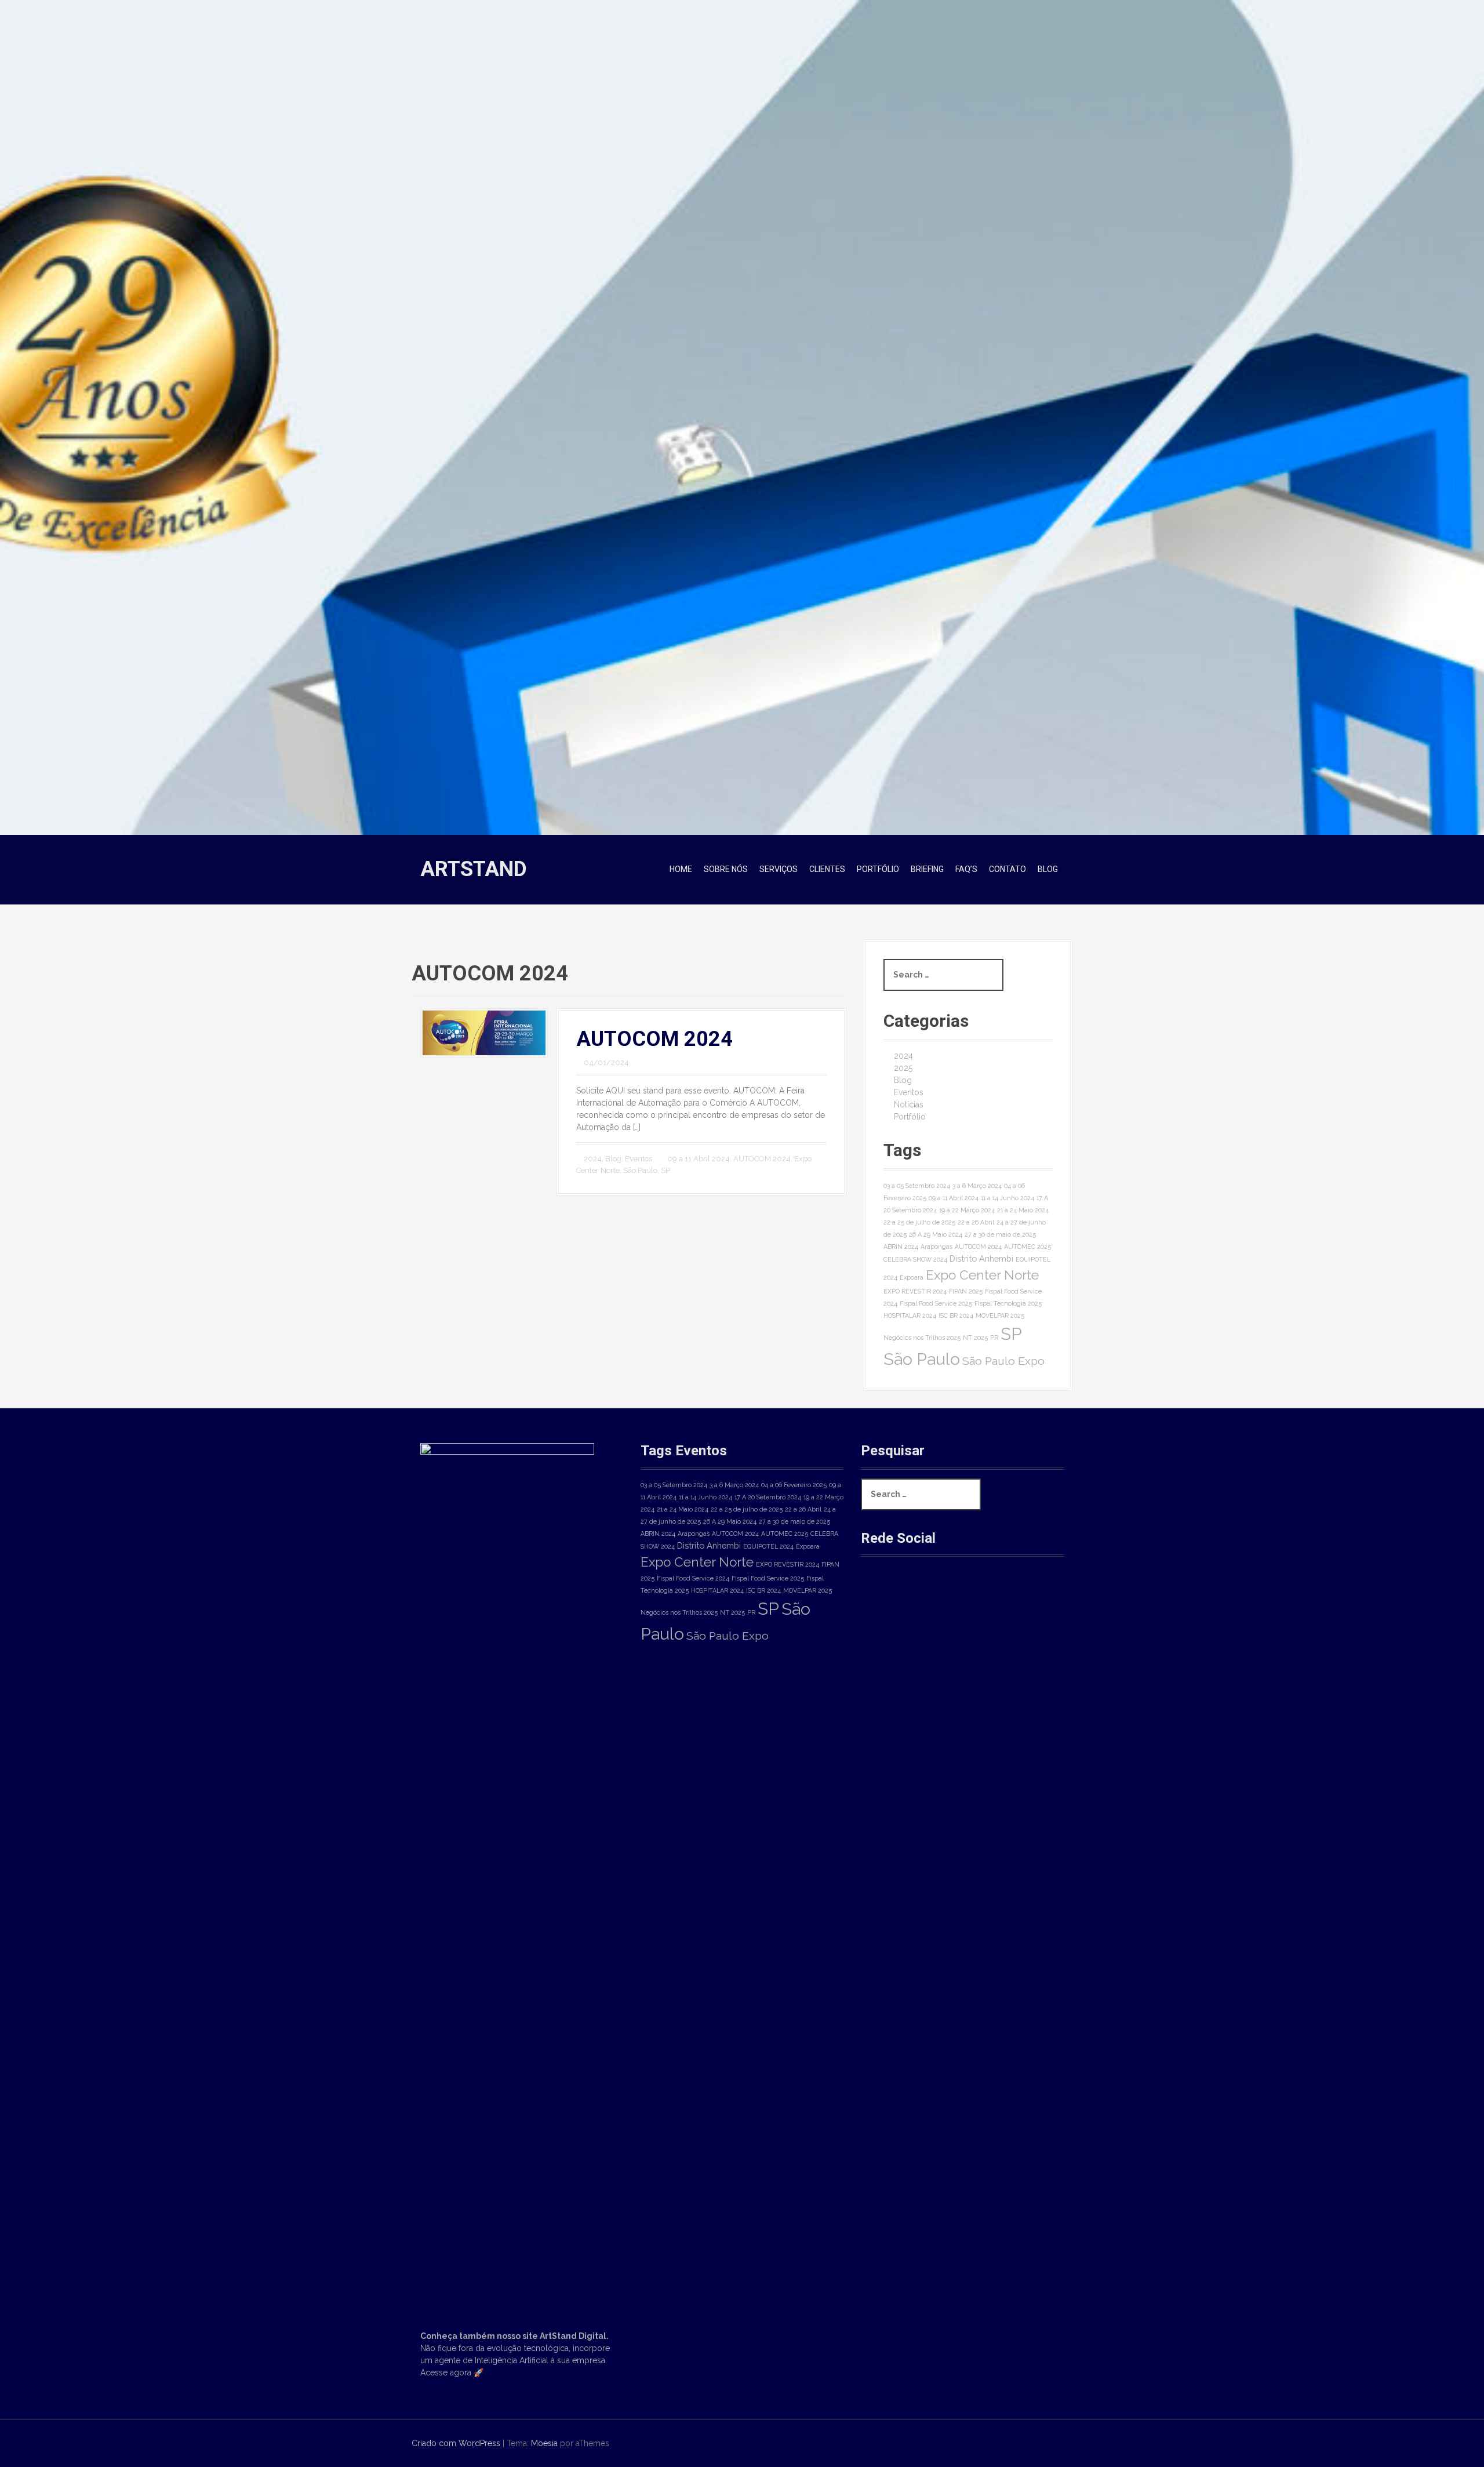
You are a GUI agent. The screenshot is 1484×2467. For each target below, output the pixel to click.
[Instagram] (918, 1596)
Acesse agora (446, 2372)
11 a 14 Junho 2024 (1007, 1198)
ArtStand (474, 869)
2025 (903, 1068)
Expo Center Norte (982, 1275)
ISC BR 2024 (956, 1316)
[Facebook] (879, 1596)
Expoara (912, 1277)
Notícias (909, 1104)
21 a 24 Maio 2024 (1023, 1210)
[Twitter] (957, 1596)
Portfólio (878, 869)
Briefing (927, 869)
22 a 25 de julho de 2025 (919, 1222)
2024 (593, 1159)
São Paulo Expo (1003, 1361)
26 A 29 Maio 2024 (936, 1234)
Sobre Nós (726, 869)
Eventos (639, 1159)
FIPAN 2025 (966, 1291)
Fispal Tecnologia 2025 (1008, 1303)
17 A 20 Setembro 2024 (768, 1497)
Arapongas (936, 1247)
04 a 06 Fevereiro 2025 (794, 1485)
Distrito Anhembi (981, 1258)
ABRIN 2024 (901, 1247)
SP (665, 1170)
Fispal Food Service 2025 (936, 1303)
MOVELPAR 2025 (1000, 1316)
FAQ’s (966, 869)
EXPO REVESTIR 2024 (915, 1291)
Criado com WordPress (456, 2443)
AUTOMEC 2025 (1027, 1247)
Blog (1048, 869)
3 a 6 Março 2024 (977, 1186)
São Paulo (640, 1170)
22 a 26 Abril (976, 1222)
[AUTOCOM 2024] (484, 1032)
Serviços (779, 869)
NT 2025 (975, 1338)
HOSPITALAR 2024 (910, 1316)
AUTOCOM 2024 (654, 1039)
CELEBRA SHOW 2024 (915, 1259)
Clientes (827, 869)
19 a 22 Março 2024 (967, 1210)
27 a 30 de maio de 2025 (1000, 1234)
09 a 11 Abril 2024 (699, 1159)
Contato (1007, 869)
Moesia (544, 2443)
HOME (681, 869)
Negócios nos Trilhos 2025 (922, 1338)
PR (994, 1338)
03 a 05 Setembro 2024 (917, 1186)
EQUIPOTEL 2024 (768, 1546)
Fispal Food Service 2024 (693, 1578)
